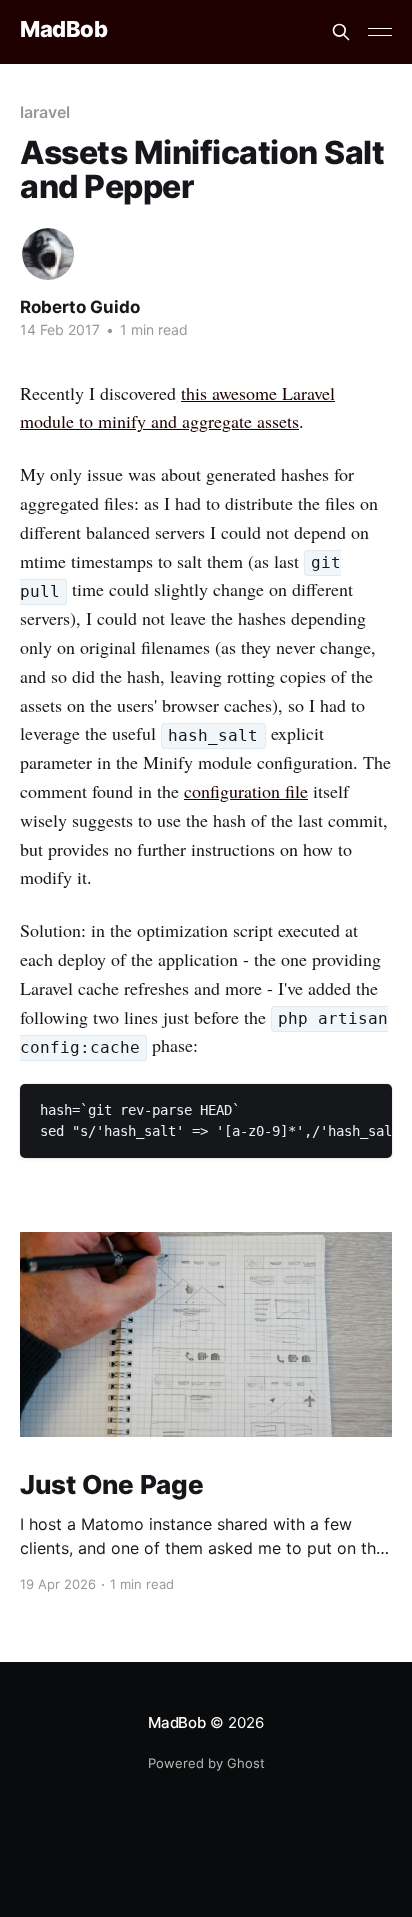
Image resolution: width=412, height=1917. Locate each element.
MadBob (63, 29)
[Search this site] (341, 32)
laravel (44, 112)
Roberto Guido (80, 307)
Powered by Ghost (206, 1763)
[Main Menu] (380, 32)
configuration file (246, 791)
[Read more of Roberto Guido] (48, 254)
